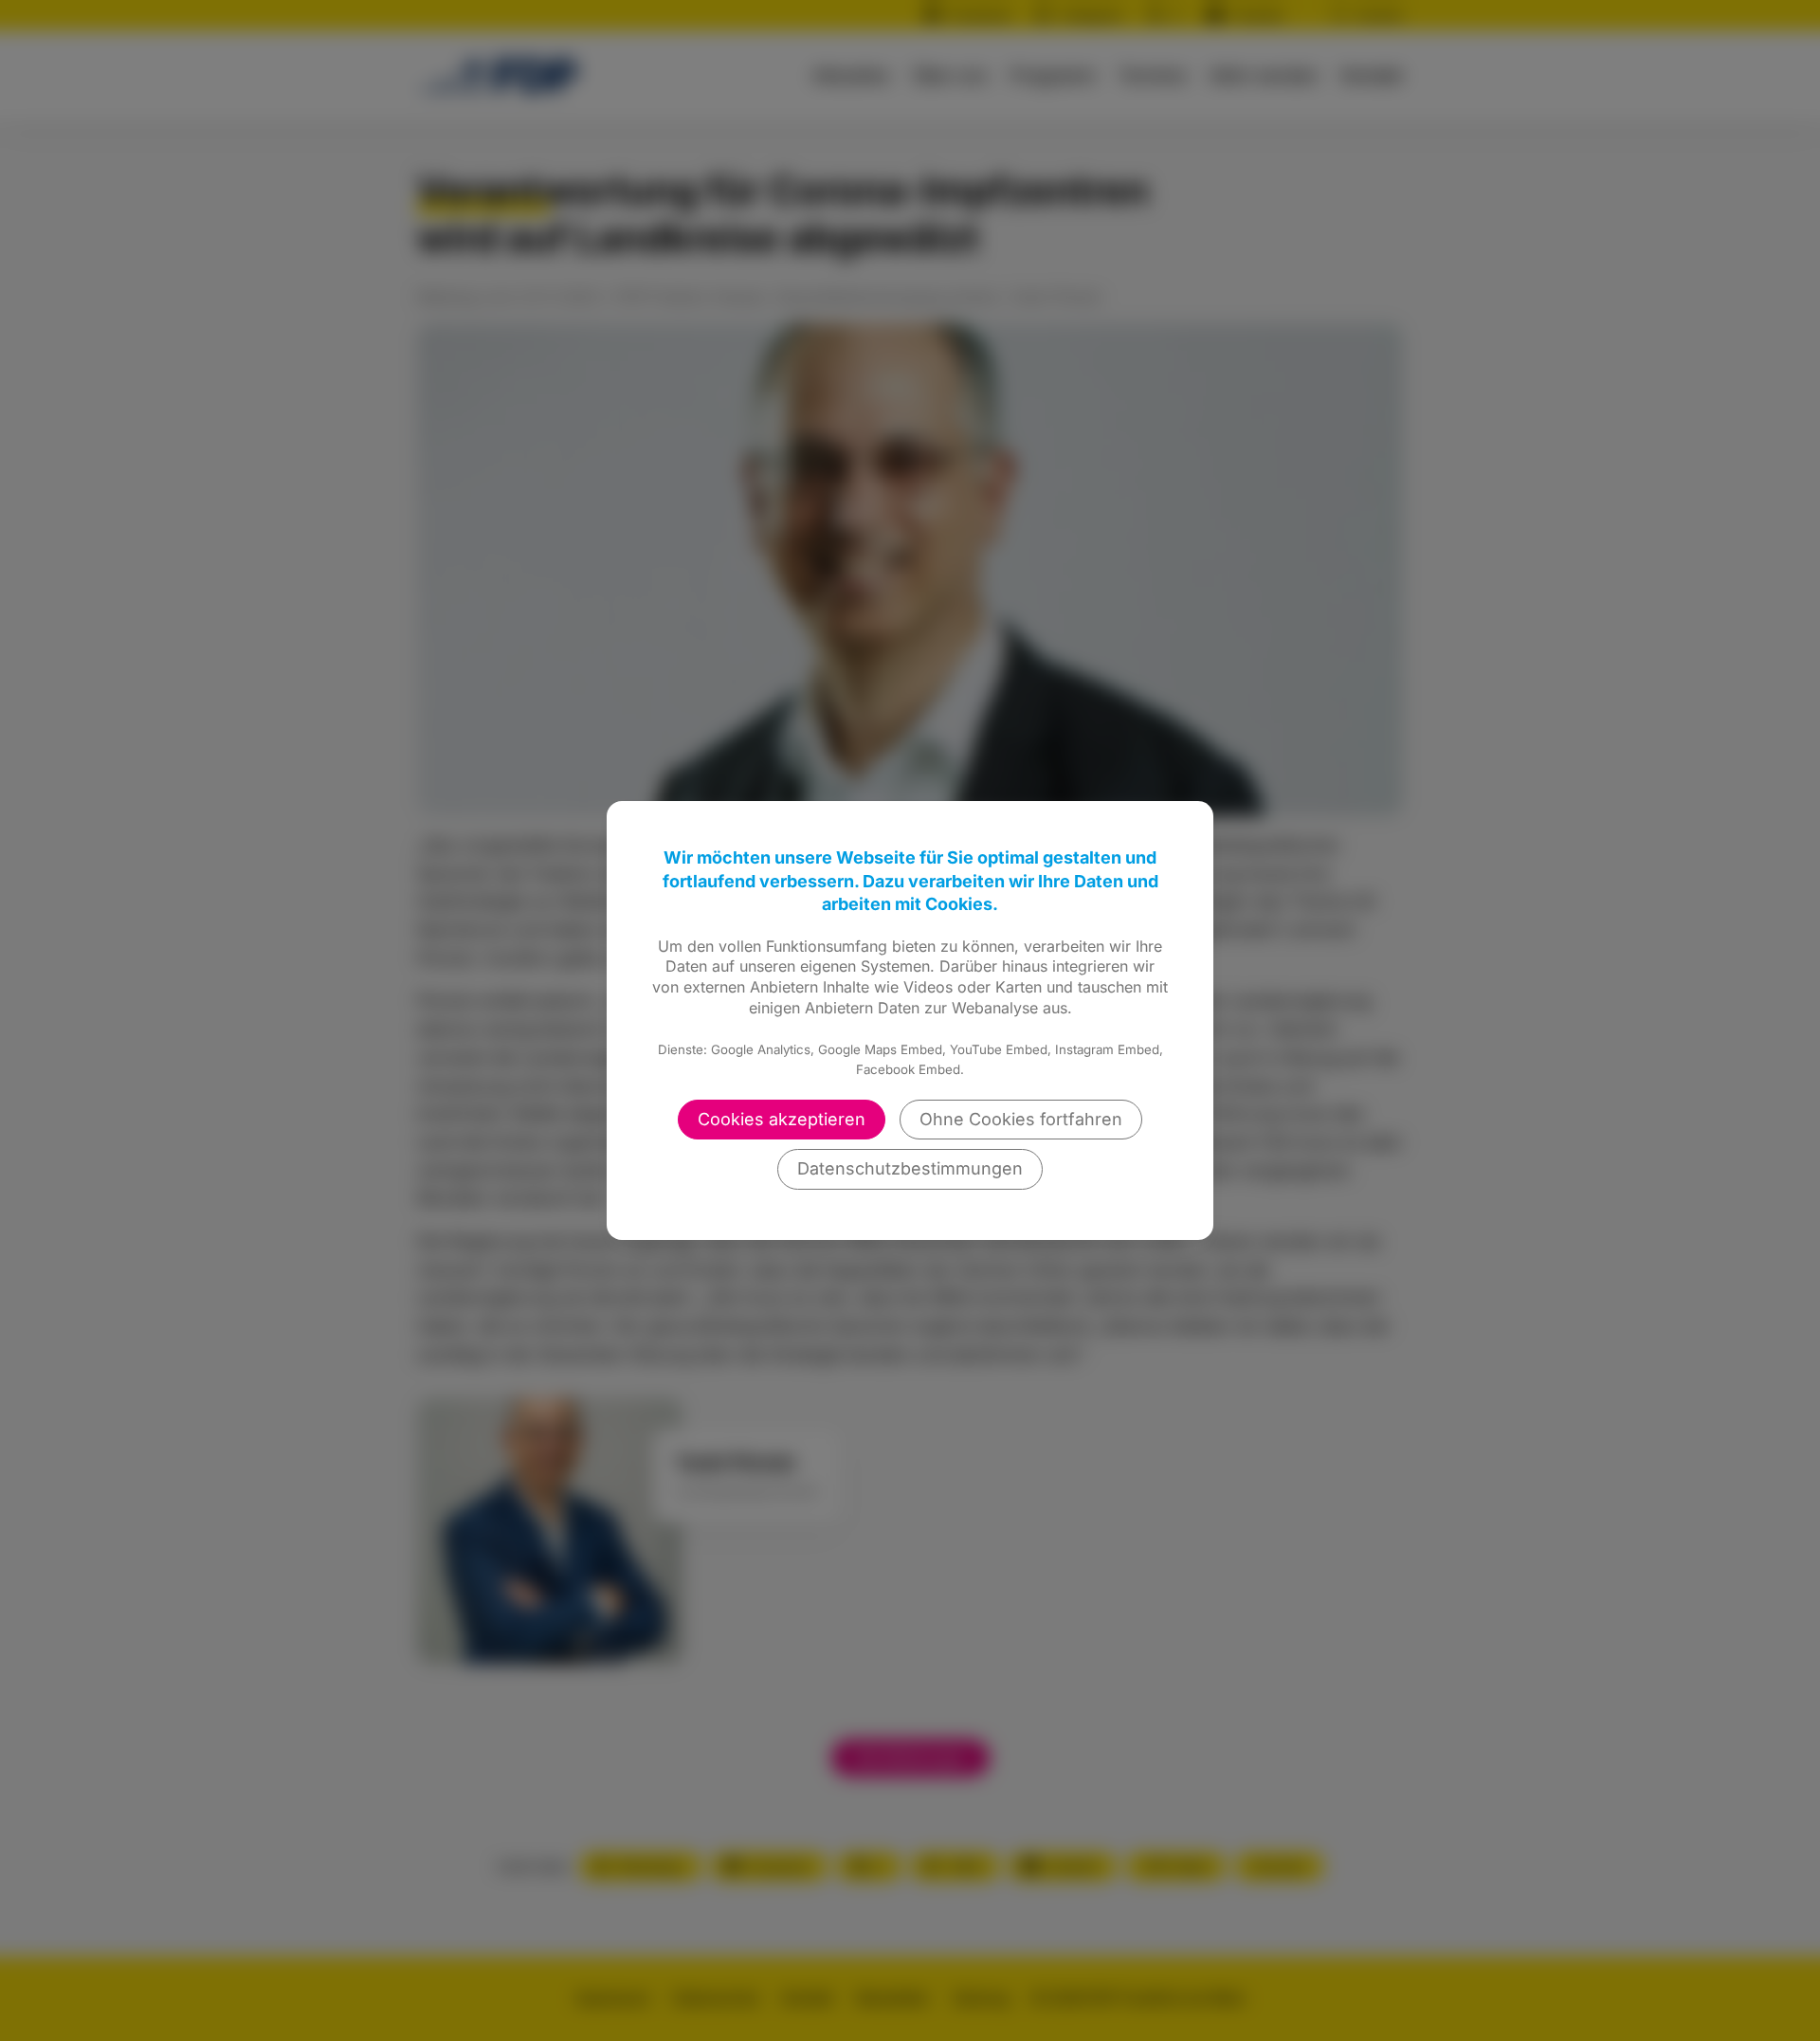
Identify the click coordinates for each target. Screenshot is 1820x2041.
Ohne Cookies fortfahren (1021, 1119)
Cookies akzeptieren (782, 1119)
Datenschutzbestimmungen (910, 1168)
